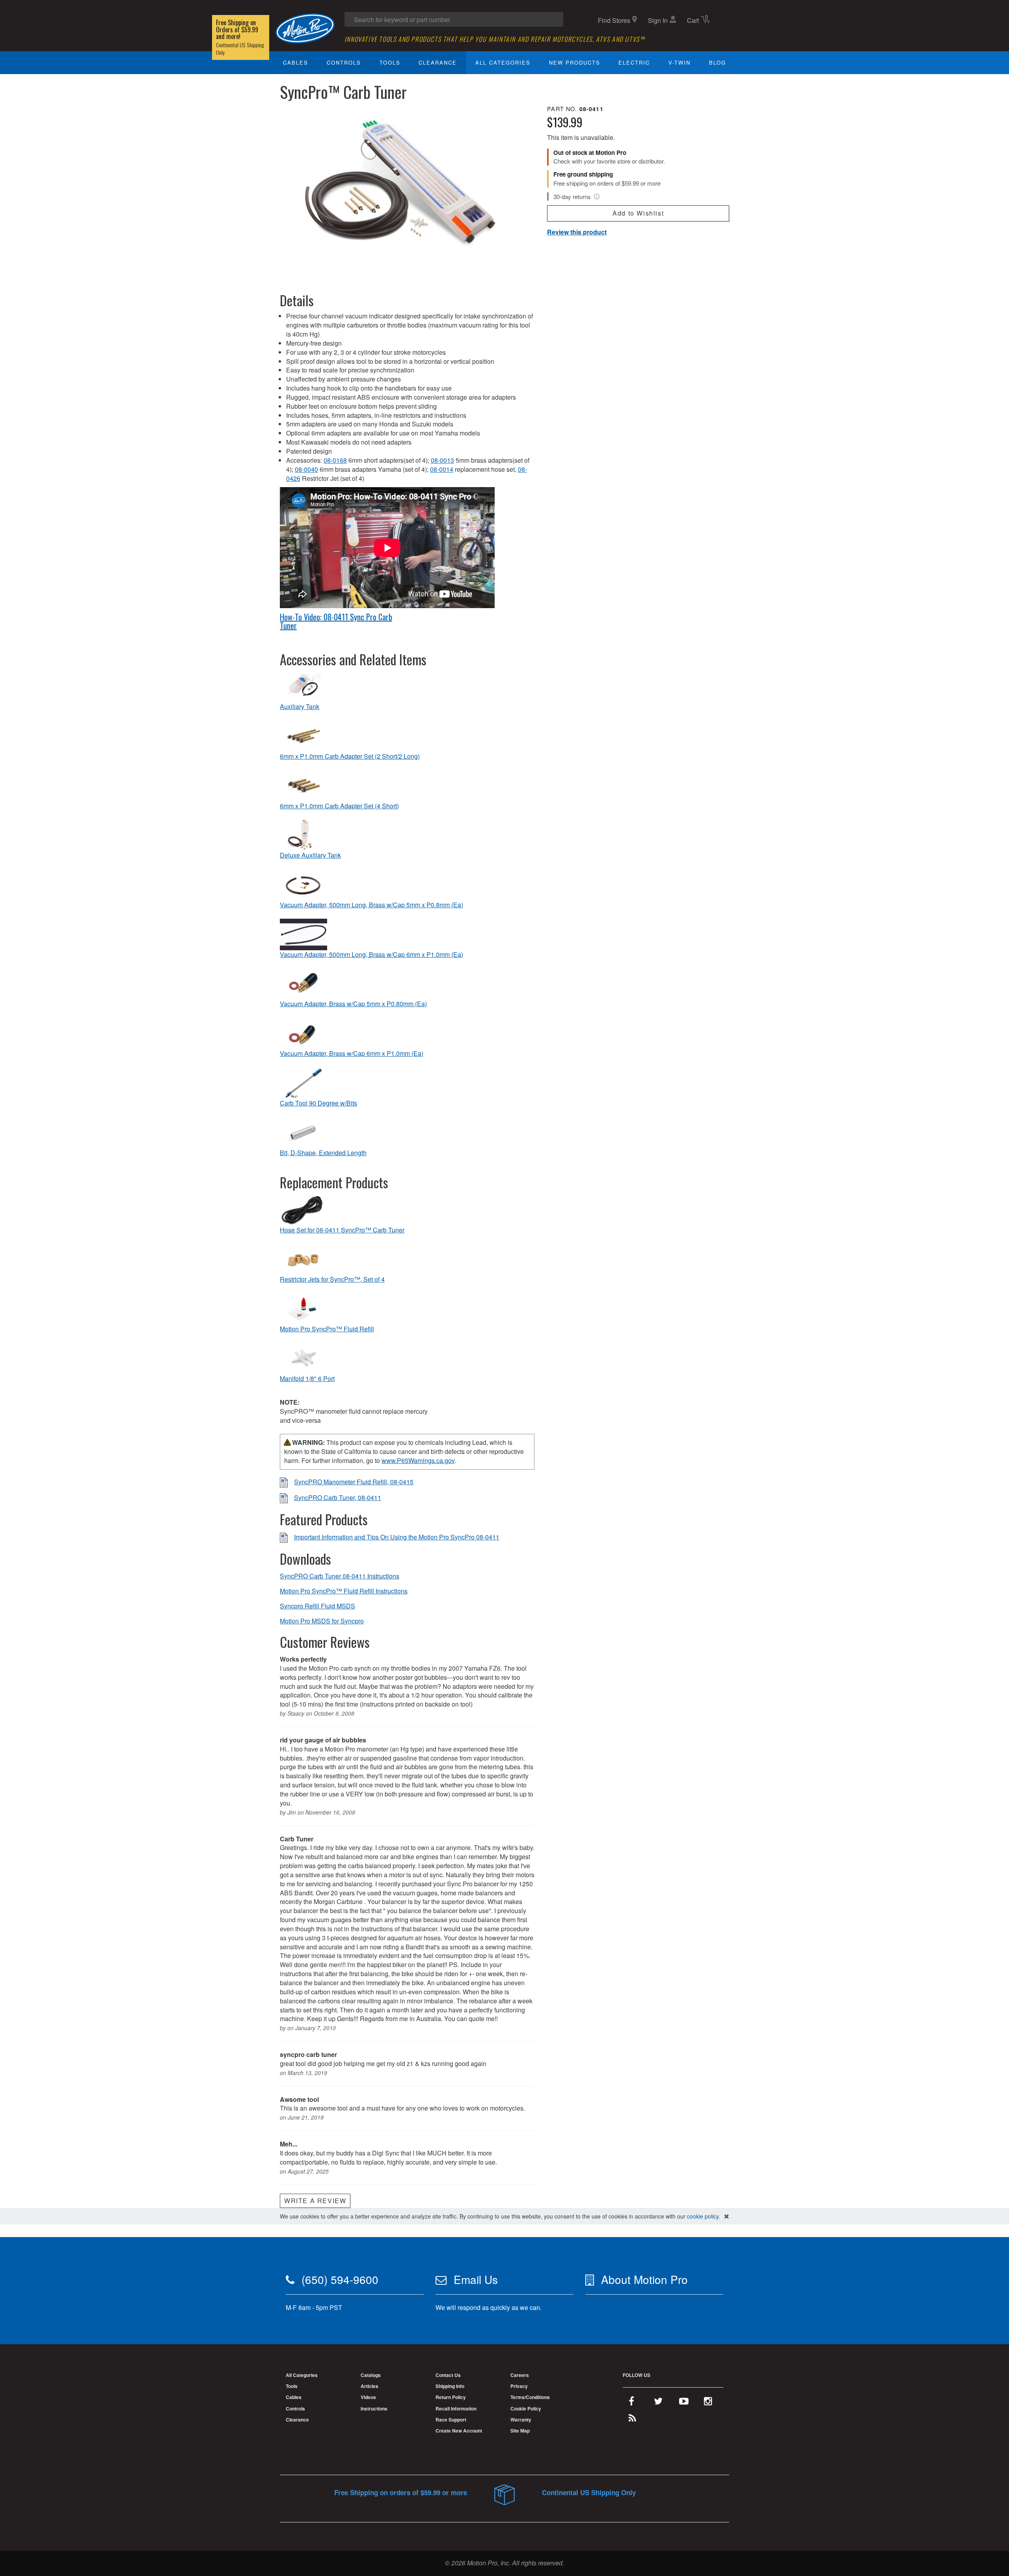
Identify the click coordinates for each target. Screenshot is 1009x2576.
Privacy (519, 2386)
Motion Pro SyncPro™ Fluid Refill (327, 1329)
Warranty (521, 2420)
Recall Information (456, 2408)
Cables (296, 62)
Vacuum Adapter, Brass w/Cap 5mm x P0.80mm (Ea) (353, 1004)
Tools (390, 62)
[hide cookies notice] (727, 2216)
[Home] (305, 27)
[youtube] (684, 2403)
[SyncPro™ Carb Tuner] (407, 189)
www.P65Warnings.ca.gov (418, 1460)
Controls (344, 62)
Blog (718, 62)
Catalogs (371, 2375)
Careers (520, 2375)
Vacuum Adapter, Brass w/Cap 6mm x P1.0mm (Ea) (352, 1053)
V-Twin (679, 62)
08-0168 (335, 460)
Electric (634, 62)
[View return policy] (597, 197)
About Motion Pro (644, 2279)
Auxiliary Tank (300, 707)
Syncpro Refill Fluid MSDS (317, 1606)
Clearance (438, 62)
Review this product (577, 232)
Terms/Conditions (530, 2397)
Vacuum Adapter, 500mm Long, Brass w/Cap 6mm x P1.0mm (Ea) (371, 955)
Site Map (520, 2431)
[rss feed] (632, 2420)
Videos (368, 2397)
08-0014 (442, 469)
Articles (370, 2386)
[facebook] (631, 2403)
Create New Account (459, 2431)
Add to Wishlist (638, 213)
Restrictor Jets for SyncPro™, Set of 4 (332, 1279)
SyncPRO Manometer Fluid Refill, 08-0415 (354, 1482)
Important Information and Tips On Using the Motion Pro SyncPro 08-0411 (397, 1537)
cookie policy (703, 2216)
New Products (575, 62)
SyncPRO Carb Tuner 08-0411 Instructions (340, 1576)
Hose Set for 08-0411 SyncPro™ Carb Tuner (342, 1230)
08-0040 (306, 469)
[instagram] (708, 2403)
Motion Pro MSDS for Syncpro (322, 1621)
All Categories (503, 62)
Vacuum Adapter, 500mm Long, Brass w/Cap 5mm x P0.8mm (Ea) (371, 905)
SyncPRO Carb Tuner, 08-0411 (338, 1497)
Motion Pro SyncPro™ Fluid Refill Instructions (344, 1591)
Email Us (476, 2279)
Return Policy (451, 2397)
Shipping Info (450, 2386)
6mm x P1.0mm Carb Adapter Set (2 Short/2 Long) (350, 756)
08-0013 (442, 460)
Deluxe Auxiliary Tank (310, 855)
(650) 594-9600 (340, 2279)
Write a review (315, 2201)
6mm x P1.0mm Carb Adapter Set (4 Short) (339, 806)
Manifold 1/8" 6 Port (307, 1379)
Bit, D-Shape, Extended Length (323, 1153)
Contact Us (448, 2375)
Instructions (374, 2408)
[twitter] (658, 2403)
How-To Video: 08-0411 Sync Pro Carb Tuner (336, 621)
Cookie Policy (526, 2408)
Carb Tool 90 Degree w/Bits (318, 1103)
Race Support (451, 2420)
